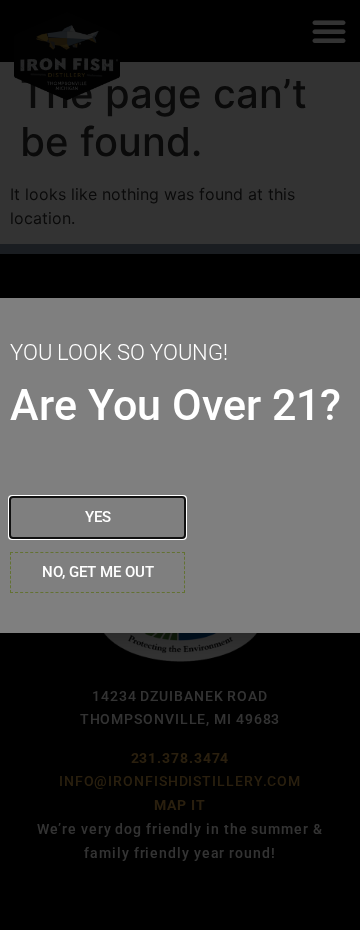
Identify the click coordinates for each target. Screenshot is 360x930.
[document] (180, 465)
